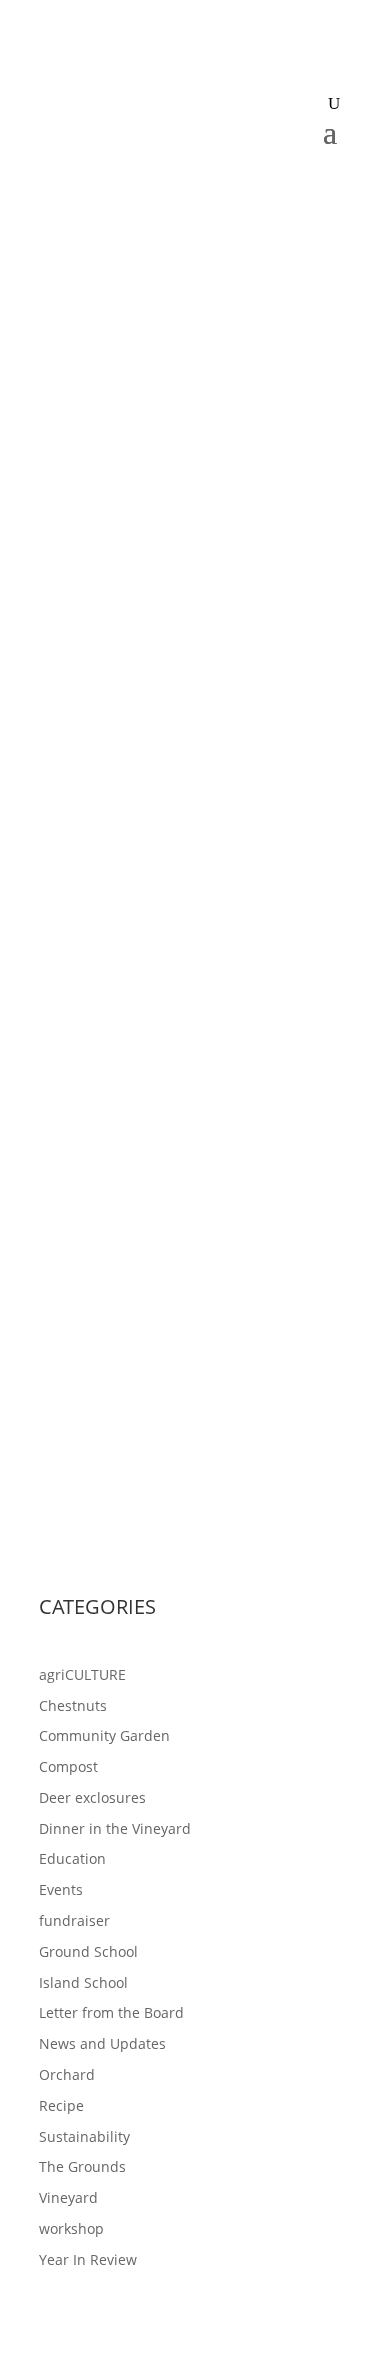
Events (61, 1889)
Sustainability (84, 2136)
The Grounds (82, 2166)
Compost (68, 1766)
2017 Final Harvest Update (158, 1294)
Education (72, 1858)
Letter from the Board (111, 2012)
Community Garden (104, 1735)
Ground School (88, 1951)
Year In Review (88, 2259)
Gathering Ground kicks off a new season (185, 811)
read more (94, 986)
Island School (83, 1982)
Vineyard (68, 2197)
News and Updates (102, 2043)
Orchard (67, 2074)
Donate (195, 184)
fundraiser (74, 1920)
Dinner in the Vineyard (115, 1828)
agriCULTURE (82, 1674)
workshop (71, 2228)
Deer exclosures (92, 1797)
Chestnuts (73, 1705)
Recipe (61, 2105)
